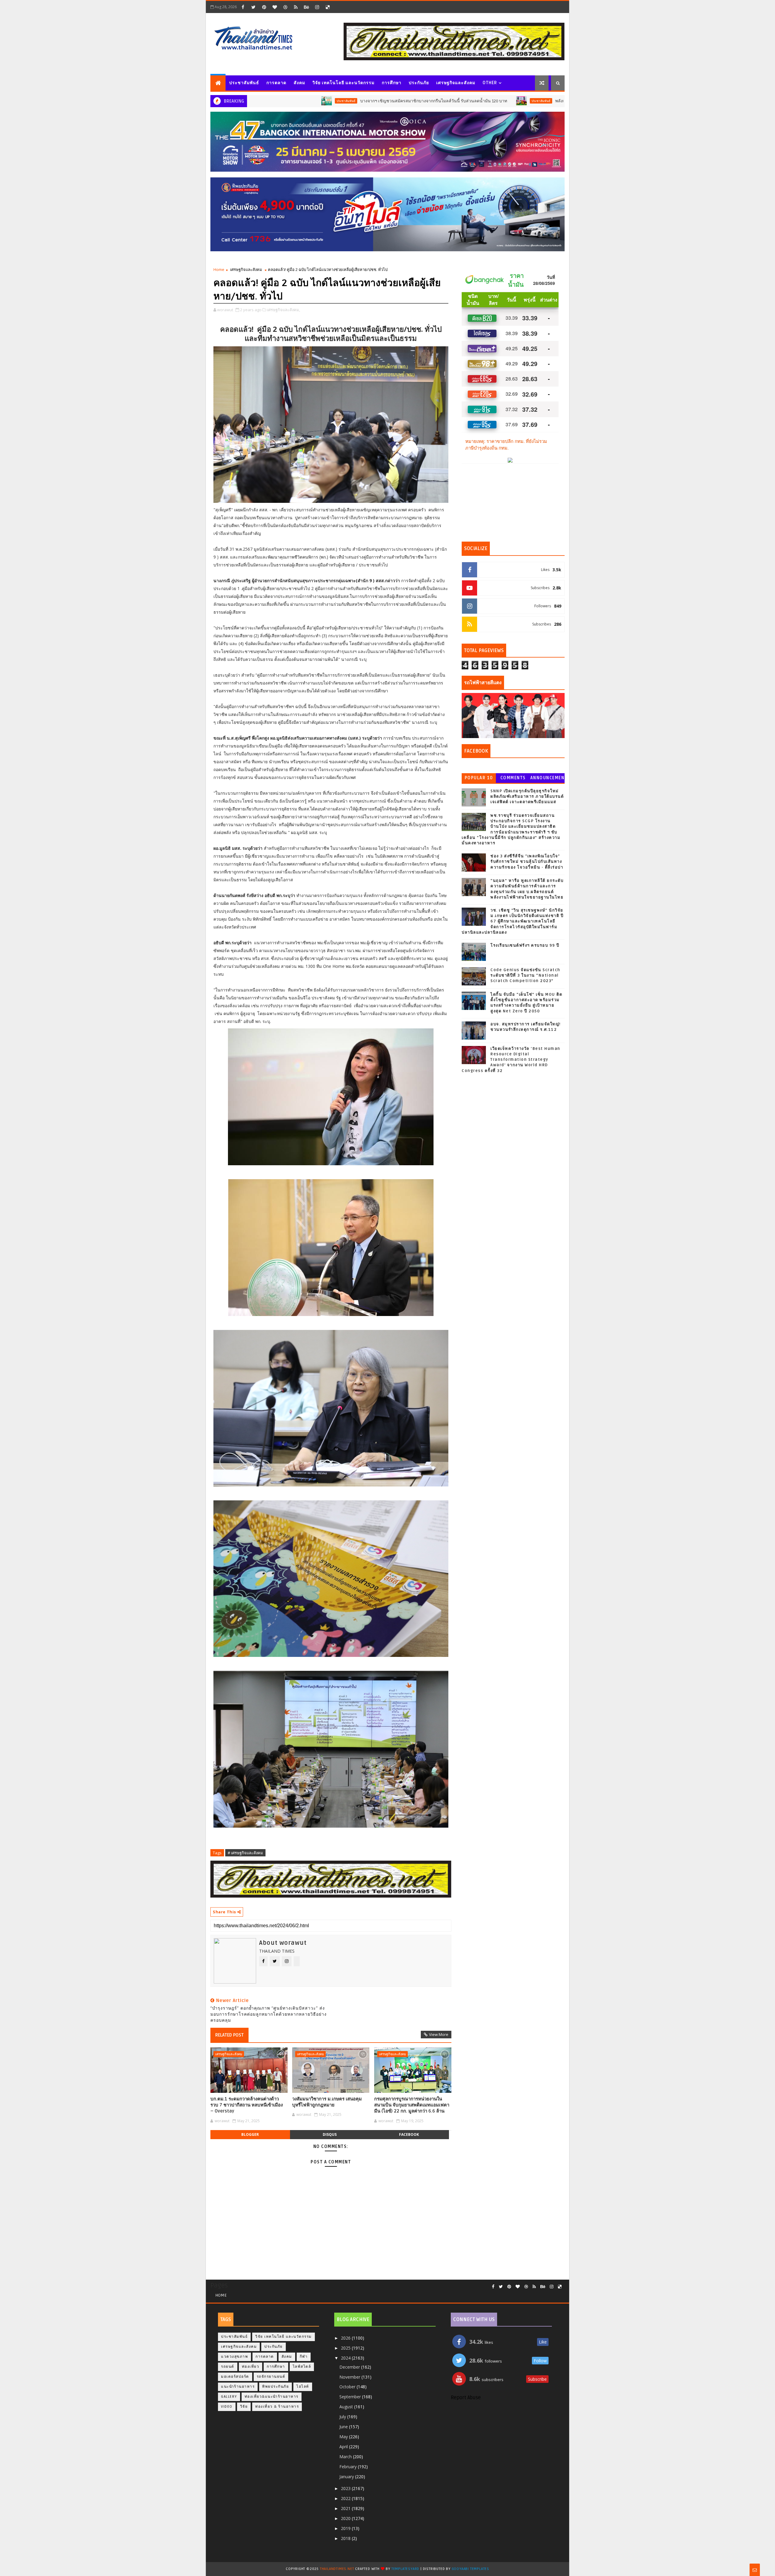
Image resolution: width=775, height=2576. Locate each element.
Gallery (229, 2397)
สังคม (299, 83)
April (344, 2447)
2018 (346, 2538)
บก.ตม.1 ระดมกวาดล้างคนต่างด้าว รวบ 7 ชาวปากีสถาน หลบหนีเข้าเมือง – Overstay (247, 2105)
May (344, 2437)
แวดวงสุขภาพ (234, 2357)
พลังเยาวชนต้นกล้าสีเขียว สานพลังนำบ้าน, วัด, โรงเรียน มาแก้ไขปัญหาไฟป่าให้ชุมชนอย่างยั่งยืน (525, 101)
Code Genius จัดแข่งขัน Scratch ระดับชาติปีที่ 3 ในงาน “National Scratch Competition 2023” (525, 975)
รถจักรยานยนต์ (271, 2377)
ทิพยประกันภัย (275, 2387)
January (347, 2477)
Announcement (547, 779)
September (351, 2397)
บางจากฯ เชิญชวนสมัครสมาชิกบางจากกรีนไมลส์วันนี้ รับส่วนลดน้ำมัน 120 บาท (314, 101)
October (348, 2387)
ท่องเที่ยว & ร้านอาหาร (277, 2407)
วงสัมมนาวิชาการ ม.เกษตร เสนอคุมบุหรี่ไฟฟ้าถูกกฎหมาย (327, 2102)
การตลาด (276, 83)
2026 (346, 2338)
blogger (250, 2134)
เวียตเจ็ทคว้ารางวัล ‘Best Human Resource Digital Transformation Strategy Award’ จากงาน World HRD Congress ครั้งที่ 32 (511, 1060)
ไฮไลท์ (303, 2387)
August (347, 2407)
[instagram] (317, 7)
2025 (346, 2348)
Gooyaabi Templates (470, 2569)
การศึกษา (392, 83)
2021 (346, 2508)
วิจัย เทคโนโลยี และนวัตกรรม (343, 83)
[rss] (296, 7)
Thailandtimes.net (337, 2569)
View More (439, 2034)
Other (490, 83)
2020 (346, 2518)
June (344, 2427)
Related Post (229, 2035)
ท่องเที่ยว (251, 2367)
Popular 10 (479, 778)
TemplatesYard (405, 2569)
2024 (346, 2358)
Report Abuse (466, 2398)
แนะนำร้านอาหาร (238, 2387)
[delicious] (328, 7)
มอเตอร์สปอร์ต (235, 2377)
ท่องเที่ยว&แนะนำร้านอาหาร (272, 2397)
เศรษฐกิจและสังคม (456, 83)
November (350, 2377)
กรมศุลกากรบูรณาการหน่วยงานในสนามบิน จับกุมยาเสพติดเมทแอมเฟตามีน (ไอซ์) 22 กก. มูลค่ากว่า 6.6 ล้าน (412, 2105)
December (350, 2367)
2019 (346, 2528)
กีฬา (304, 2357)
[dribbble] (285, 7)
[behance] (306, 7)
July (343, 2417)
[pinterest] (264, 7)
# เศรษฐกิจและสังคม (245, 1853)
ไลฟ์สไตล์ (302, 2367)
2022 (346, 2498)
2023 (346, 2488)
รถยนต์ (228, 2367)
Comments (513, 778)
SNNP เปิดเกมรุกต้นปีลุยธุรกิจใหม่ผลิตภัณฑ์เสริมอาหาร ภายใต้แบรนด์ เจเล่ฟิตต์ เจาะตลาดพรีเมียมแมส (527, 797)
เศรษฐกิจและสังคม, (284, 310)
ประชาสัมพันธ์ (244, 83)
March (346, 2457)
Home (219, 269)
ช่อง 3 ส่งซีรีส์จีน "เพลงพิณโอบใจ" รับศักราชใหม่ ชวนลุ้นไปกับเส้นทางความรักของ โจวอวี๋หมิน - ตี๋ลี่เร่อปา (527, 862)
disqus (330, 2134)
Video (227, 2407)
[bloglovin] (275, 7)
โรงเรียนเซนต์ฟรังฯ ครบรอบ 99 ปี (525, 945)
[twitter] (253, 7)
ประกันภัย (419, 83)
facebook (409, 2134)
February (349, 2467)
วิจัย (244, 2407)
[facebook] (243, 7)
